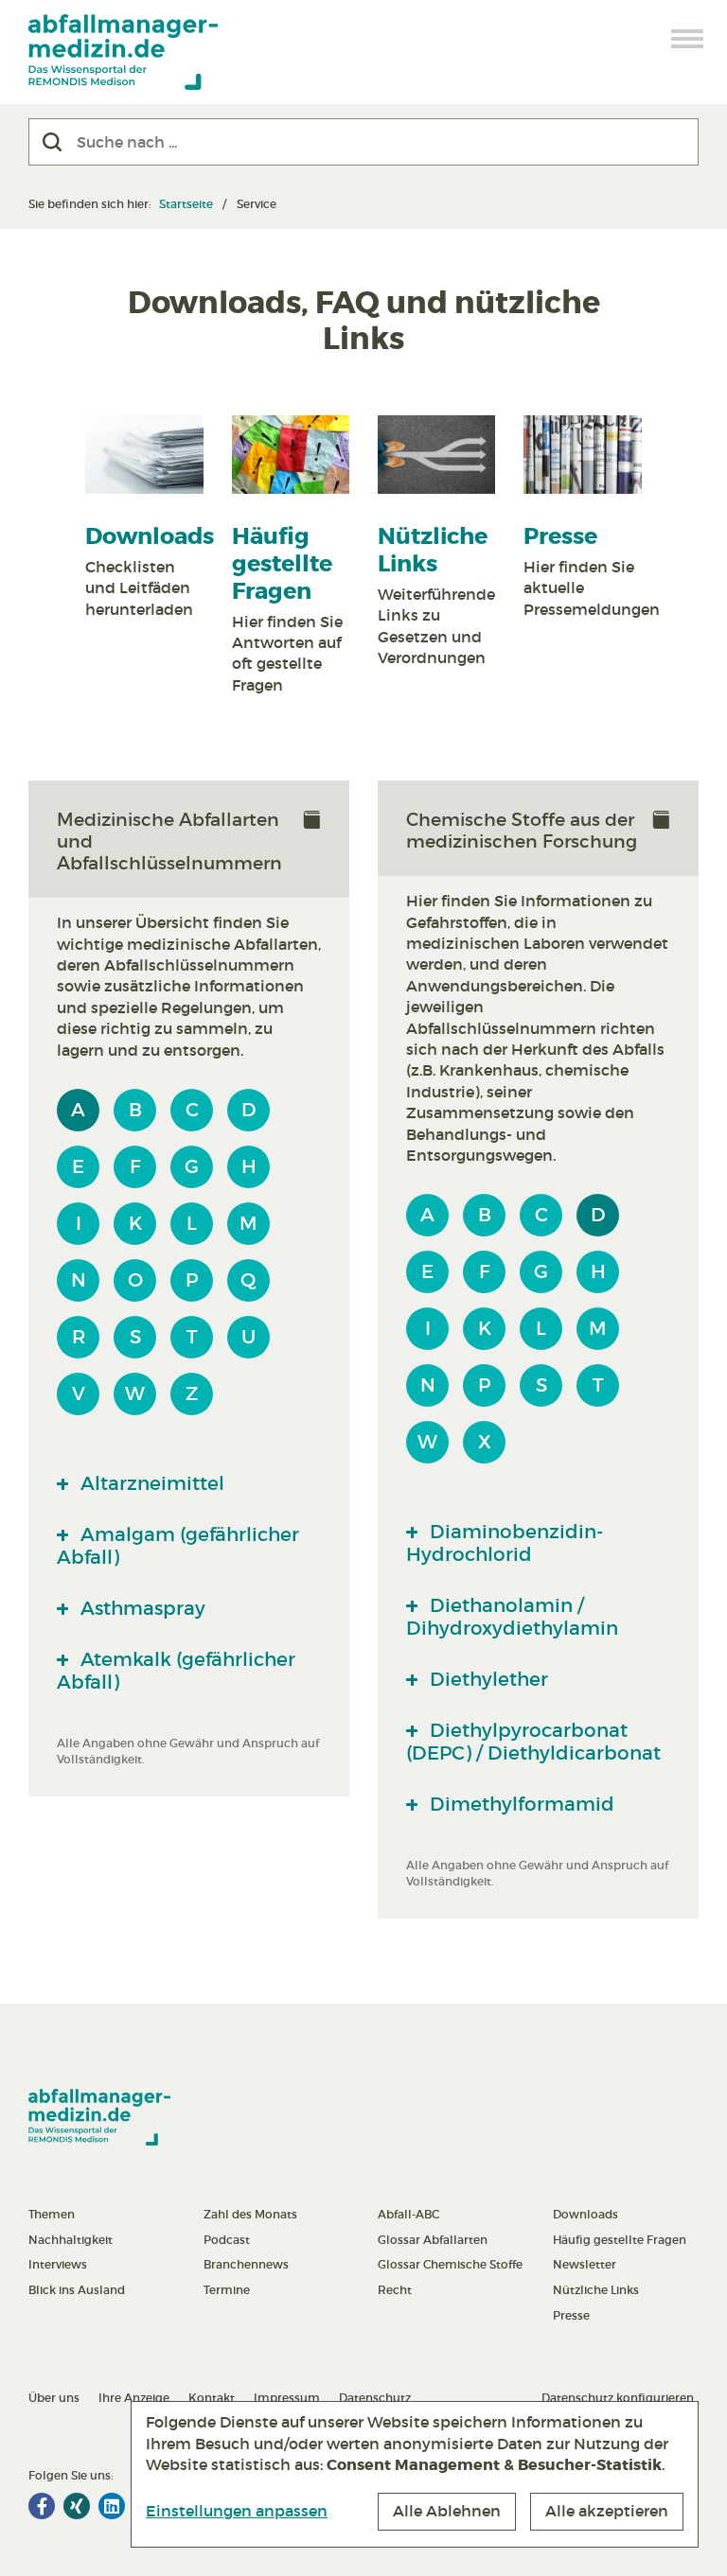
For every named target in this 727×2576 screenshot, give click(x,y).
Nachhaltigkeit (71, 2240)
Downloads (150, 537)
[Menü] (688, 39)
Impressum (287, 2398)
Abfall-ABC (408, 2214)
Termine (227, 2290)
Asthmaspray (141, 1608)
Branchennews (246, 2264)
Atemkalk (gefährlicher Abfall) (176, 1671)
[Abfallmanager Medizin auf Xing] (77, 2506)
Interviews (58, 2264)
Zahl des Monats (250, 2214)
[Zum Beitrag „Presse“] (582, 455)
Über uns (54, 2398)
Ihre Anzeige (134, 2398)
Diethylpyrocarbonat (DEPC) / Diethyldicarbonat (533, 1742)
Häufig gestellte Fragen (282, 564)
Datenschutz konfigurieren (618, 2398)
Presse (560, 537)
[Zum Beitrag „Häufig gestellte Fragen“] (291, 455)
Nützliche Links (433, 551)
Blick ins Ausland (77, 2290)
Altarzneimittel (150, 1483)
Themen (52, 2214)
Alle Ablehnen (447, 2511)
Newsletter (585, 2264)
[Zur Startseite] (123, 52)
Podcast (227, 2240)
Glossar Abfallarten (433, 2240)
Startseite (186, 204)
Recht (395, 2290)
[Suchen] (52, 142)
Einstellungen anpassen (237, 2511)
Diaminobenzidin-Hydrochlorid (505, 1543)
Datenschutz (375, 2398)
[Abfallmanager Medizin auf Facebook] (42, 2506)
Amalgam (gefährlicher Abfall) (178, 1546)
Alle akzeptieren (607, 2511)
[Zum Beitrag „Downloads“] (144, 455)
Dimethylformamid (520, 1804)
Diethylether (487, 1679)
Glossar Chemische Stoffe (450, 2264)
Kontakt (212, 2398)
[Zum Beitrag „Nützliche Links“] (436, 455)
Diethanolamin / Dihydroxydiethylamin (512, 1617)
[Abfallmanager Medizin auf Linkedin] (112, 2506)
